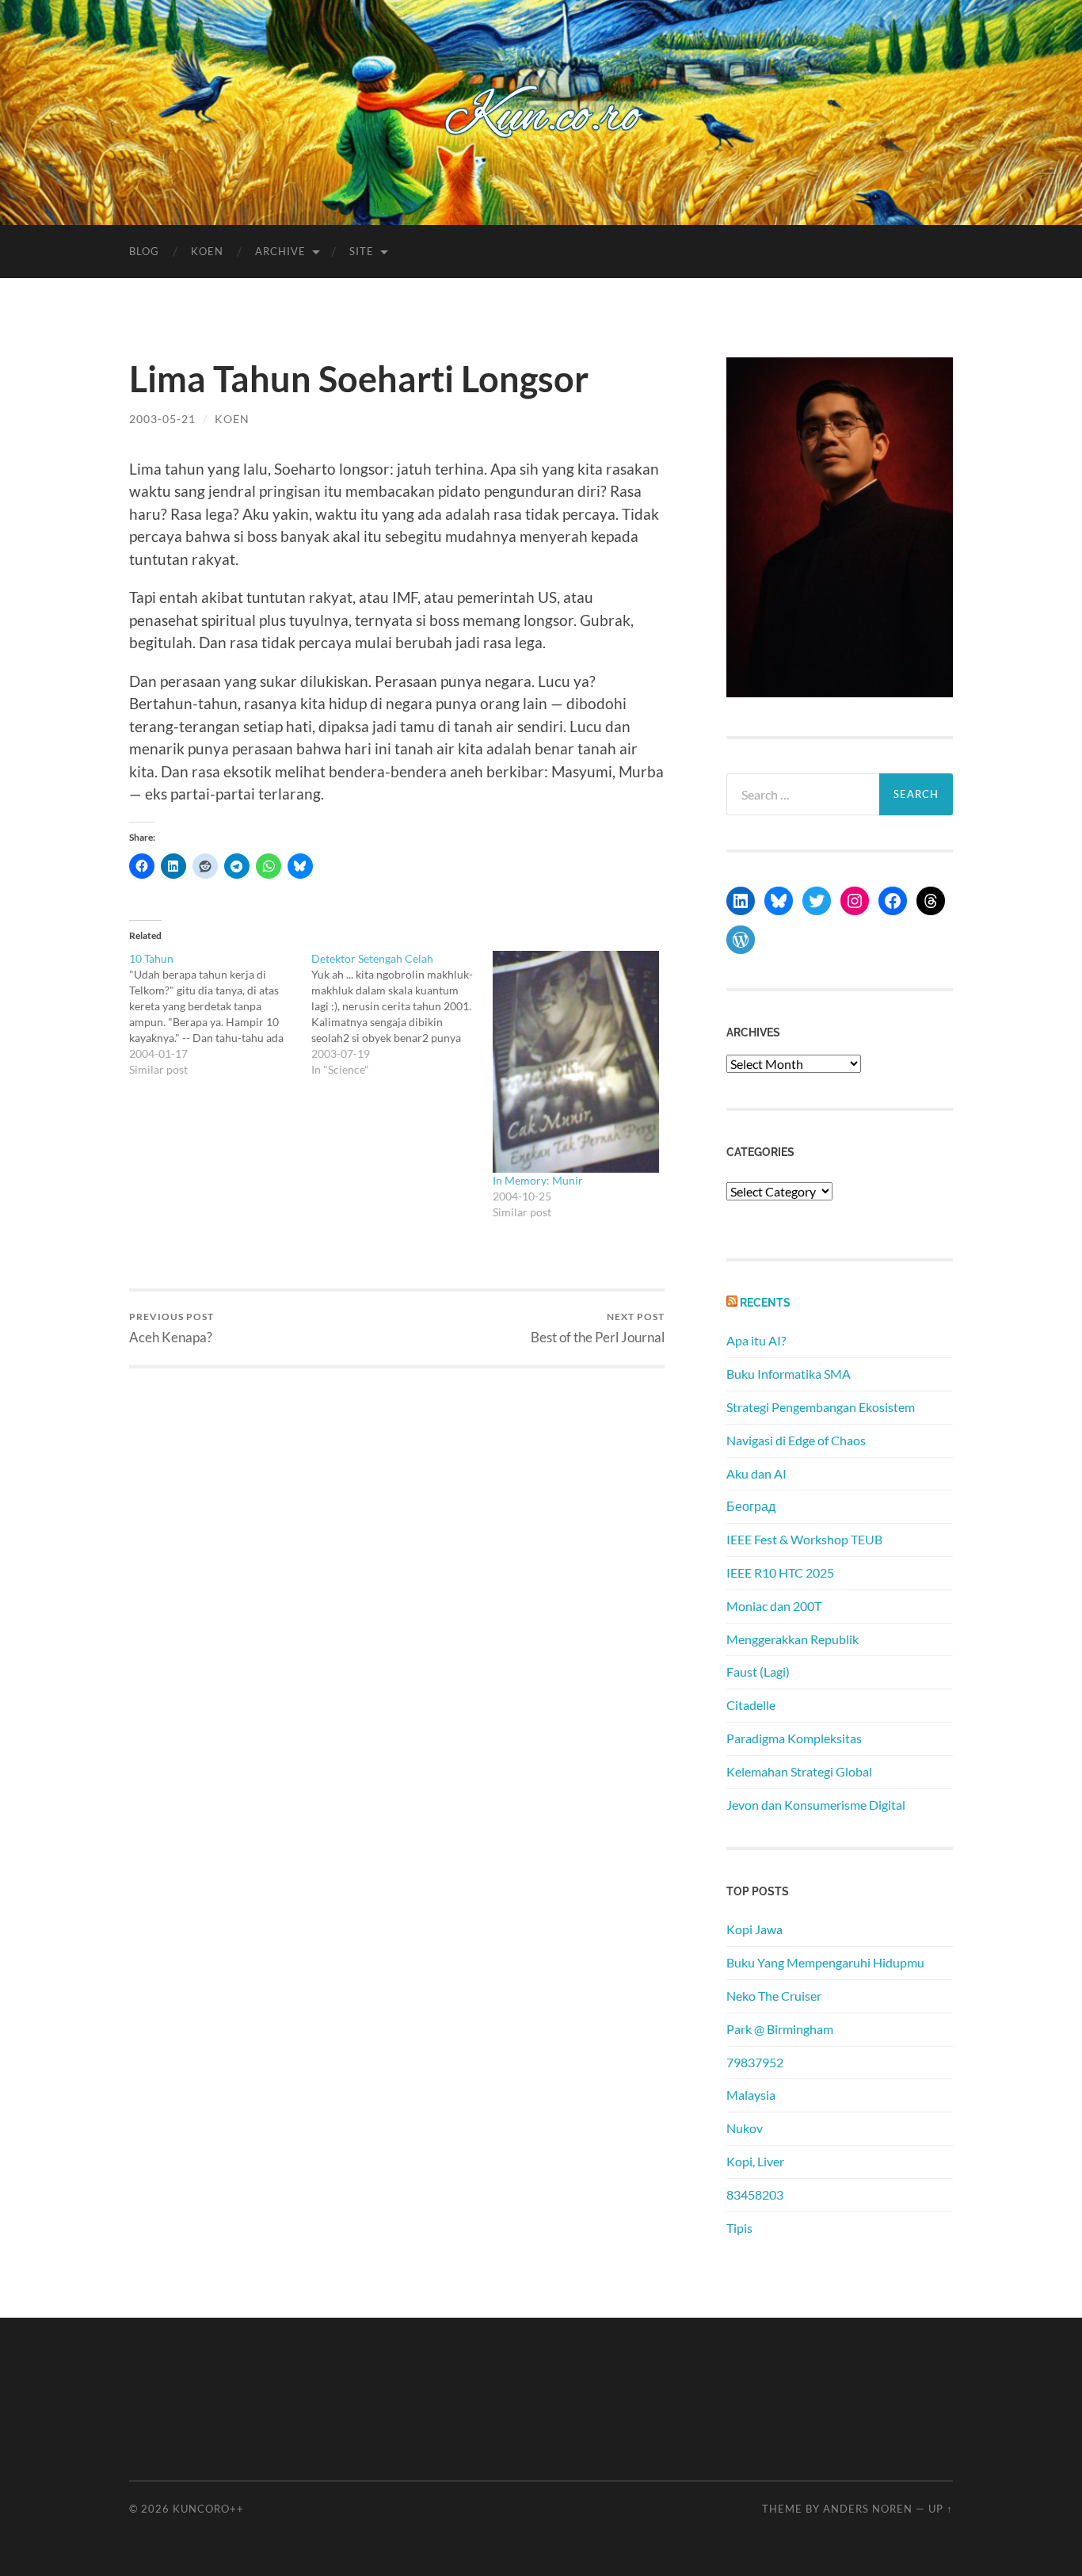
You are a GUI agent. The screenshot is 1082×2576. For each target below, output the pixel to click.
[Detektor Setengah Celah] (402, 1014)
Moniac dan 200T (774, 1606)
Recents (765, 1302)
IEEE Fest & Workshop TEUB (804, 1539)
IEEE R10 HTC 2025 (780, 1572)
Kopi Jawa (754, 1929)
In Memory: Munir (538, 1180)
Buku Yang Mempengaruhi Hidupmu (825, 1962)
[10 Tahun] (220, 1014)
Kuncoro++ (208, 2509)
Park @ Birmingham (780, 2029)
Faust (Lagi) (758, 1672)
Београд (751, 1506)
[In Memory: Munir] (576, 1062)
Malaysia (751, 2095)
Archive (280, 251)
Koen (207, 251)
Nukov (745, 2128)
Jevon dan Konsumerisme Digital (816, 1805)
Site (362, 251)
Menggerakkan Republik (792, 1639)
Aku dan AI (756, 1473)
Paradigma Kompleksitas (794, 1738)
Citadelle (751, 1705)
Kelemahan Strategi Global (799, 1771)
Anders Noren (868, 2509)
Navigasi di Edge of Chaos (796, 1440)
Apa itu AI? (756, 1340)
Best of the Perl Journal (598, 1328)
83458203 (755, 2194)
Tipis (739, 2228)
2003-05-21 (162, 419)
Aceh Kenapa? (171, 1328)
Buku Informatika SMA (789, 1374)
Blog (144, 251)
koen (232, 419)
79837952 (755, 2062)
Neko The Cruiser (774, 1996)
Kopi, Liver (755, 2161)
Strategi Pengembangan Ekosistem (821, 1407)
